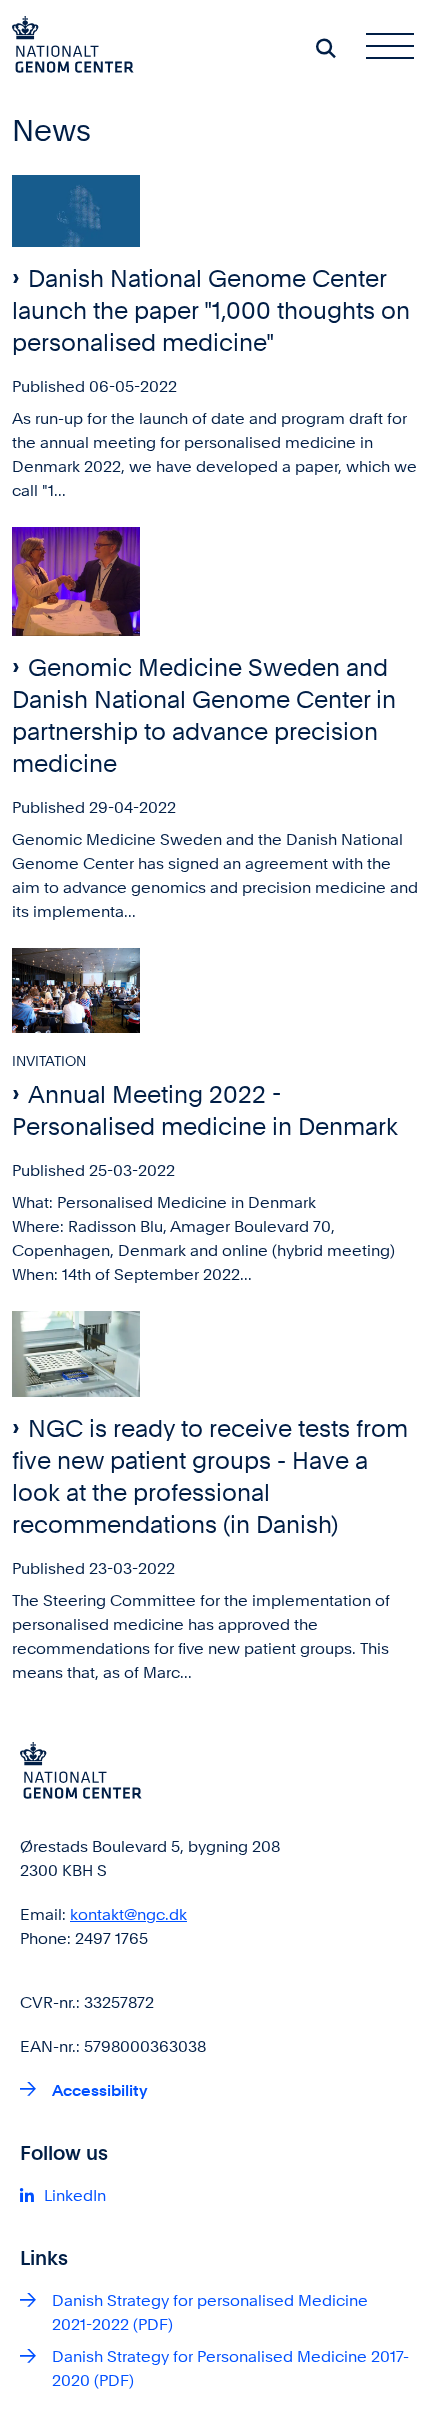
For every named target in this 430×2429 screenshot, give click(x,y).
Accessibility (100, 2090)
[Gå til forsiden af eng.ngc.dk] (67, 48)
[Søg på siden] (326, 48)
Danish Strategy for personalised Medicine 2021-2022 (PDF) (210, 2312)
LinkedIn (75, 2195)
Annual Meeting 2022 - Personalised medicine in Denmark (205, 1110)
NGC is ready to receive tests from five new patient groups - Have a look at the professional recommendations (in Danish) (210, 1476)
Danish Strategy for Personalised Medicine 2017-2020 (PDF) (230, 2368)
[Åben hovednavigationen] (398, 48)
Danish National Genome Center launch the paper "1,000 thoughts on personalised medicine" (211, 310)
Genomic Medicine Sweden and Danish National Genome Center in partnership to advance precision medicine (204, 715)
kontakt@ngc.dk (128, 1914)
